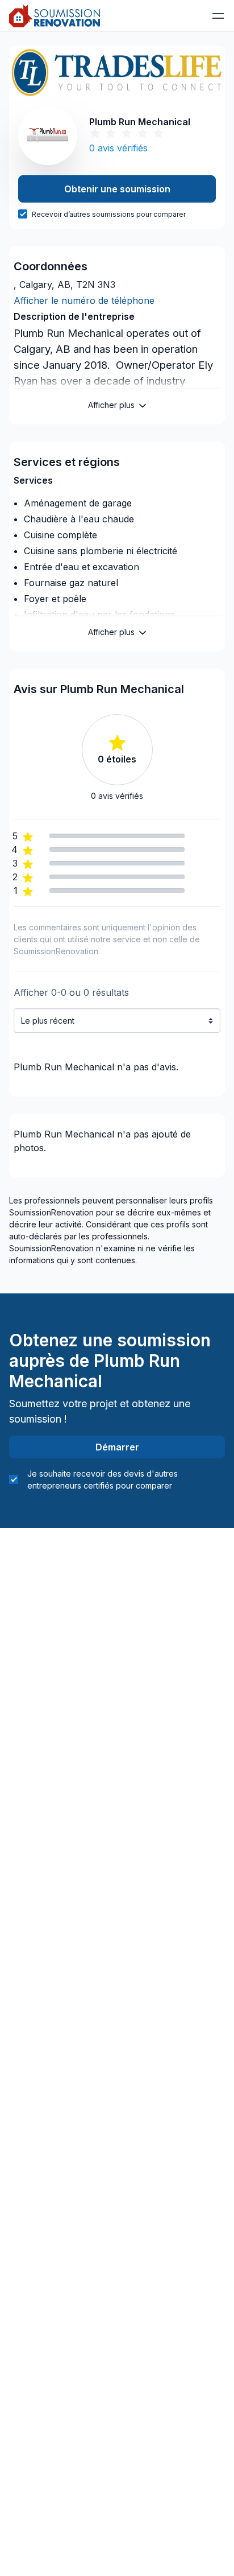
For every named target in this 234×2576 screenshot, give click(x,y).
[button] (218, 16)
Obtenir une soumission (117, 189)
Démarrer (117, 1447)
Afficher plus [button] (111, 405)
